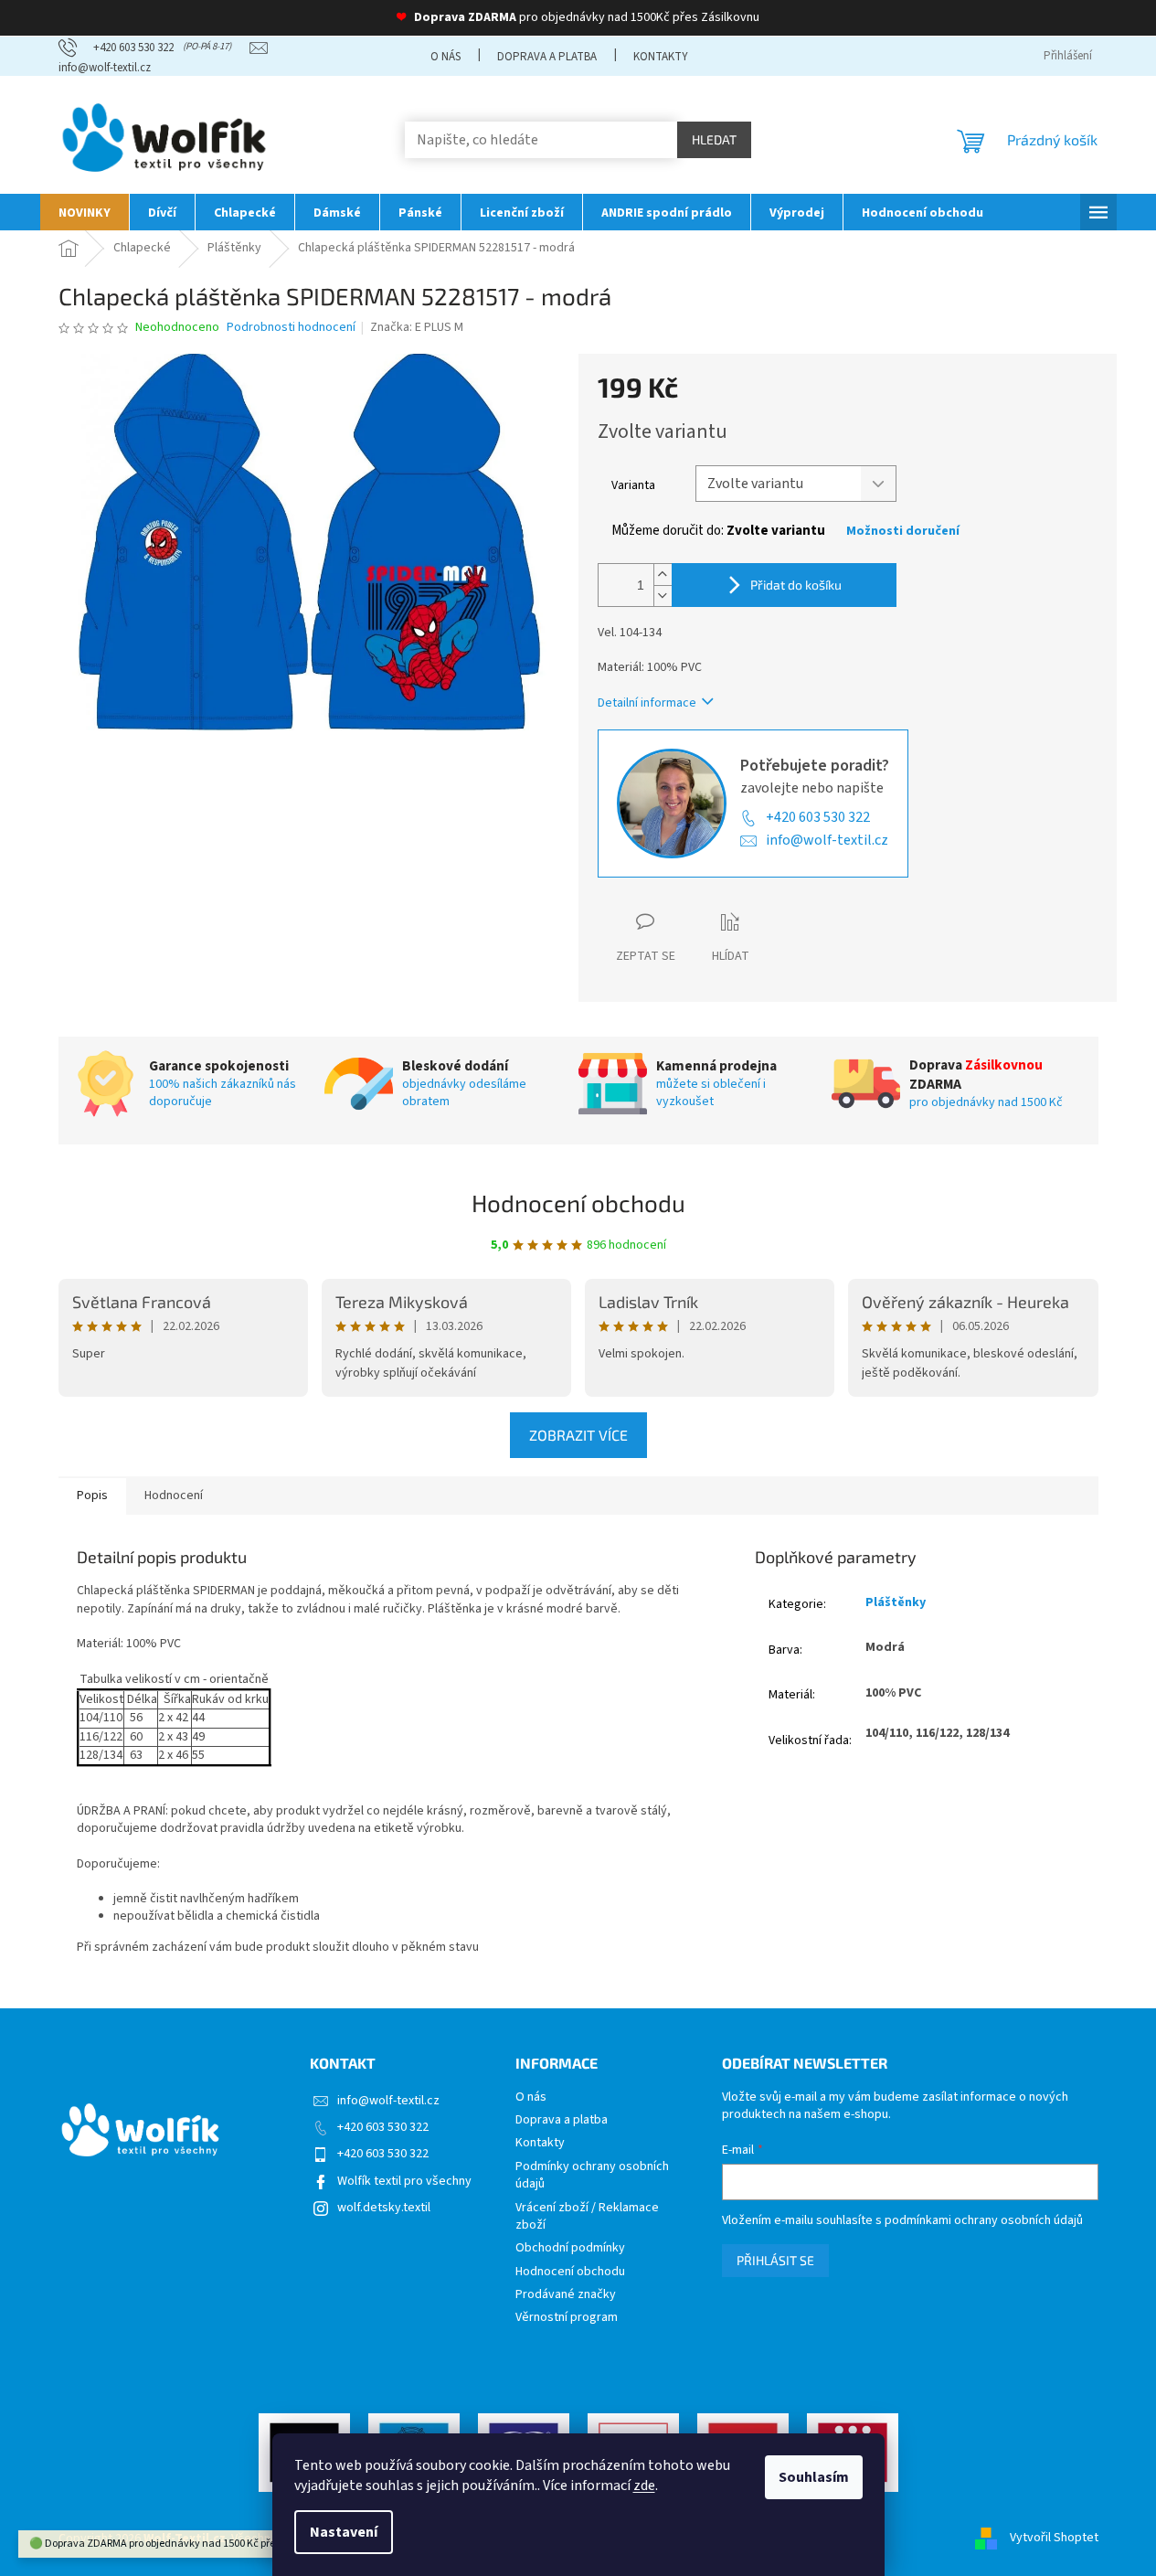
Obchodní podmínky (570, 2248)
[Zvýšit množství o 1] (663, 575)
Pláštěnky (896, 1602)
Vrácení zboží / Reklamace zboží (587, 2217)
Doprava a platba (547, 57)
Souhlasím (814, 2477)
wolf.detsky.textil (384, 2208)
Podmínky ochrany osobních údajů (592, 2176)
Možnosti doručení (903, 532)
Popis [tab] (92, 1496)
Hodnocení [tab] (174, 1496)
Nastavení (344, 2532)
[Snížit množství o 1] (663, 596)
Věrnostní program (567, 2318)
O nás (445, 57)
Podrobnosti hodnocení (291, 328)
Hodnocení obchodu (578, 1203)
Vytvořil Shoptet (1054, 2539)
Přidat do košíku (796, 585)
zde (644, 2486)
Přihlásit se (775, 2260)
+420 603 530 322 (818, 817)
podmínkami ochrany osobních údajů (984, 2220)
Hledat (714, 139)
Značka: (417, 327)
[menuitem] (85, 212)
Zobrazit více (578, 1435)
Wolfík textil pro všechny (404, 2181)
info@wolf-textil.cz (827, 840)
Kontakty (661, 57)
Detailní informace (647, 703)
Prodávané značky (566, 2295)
